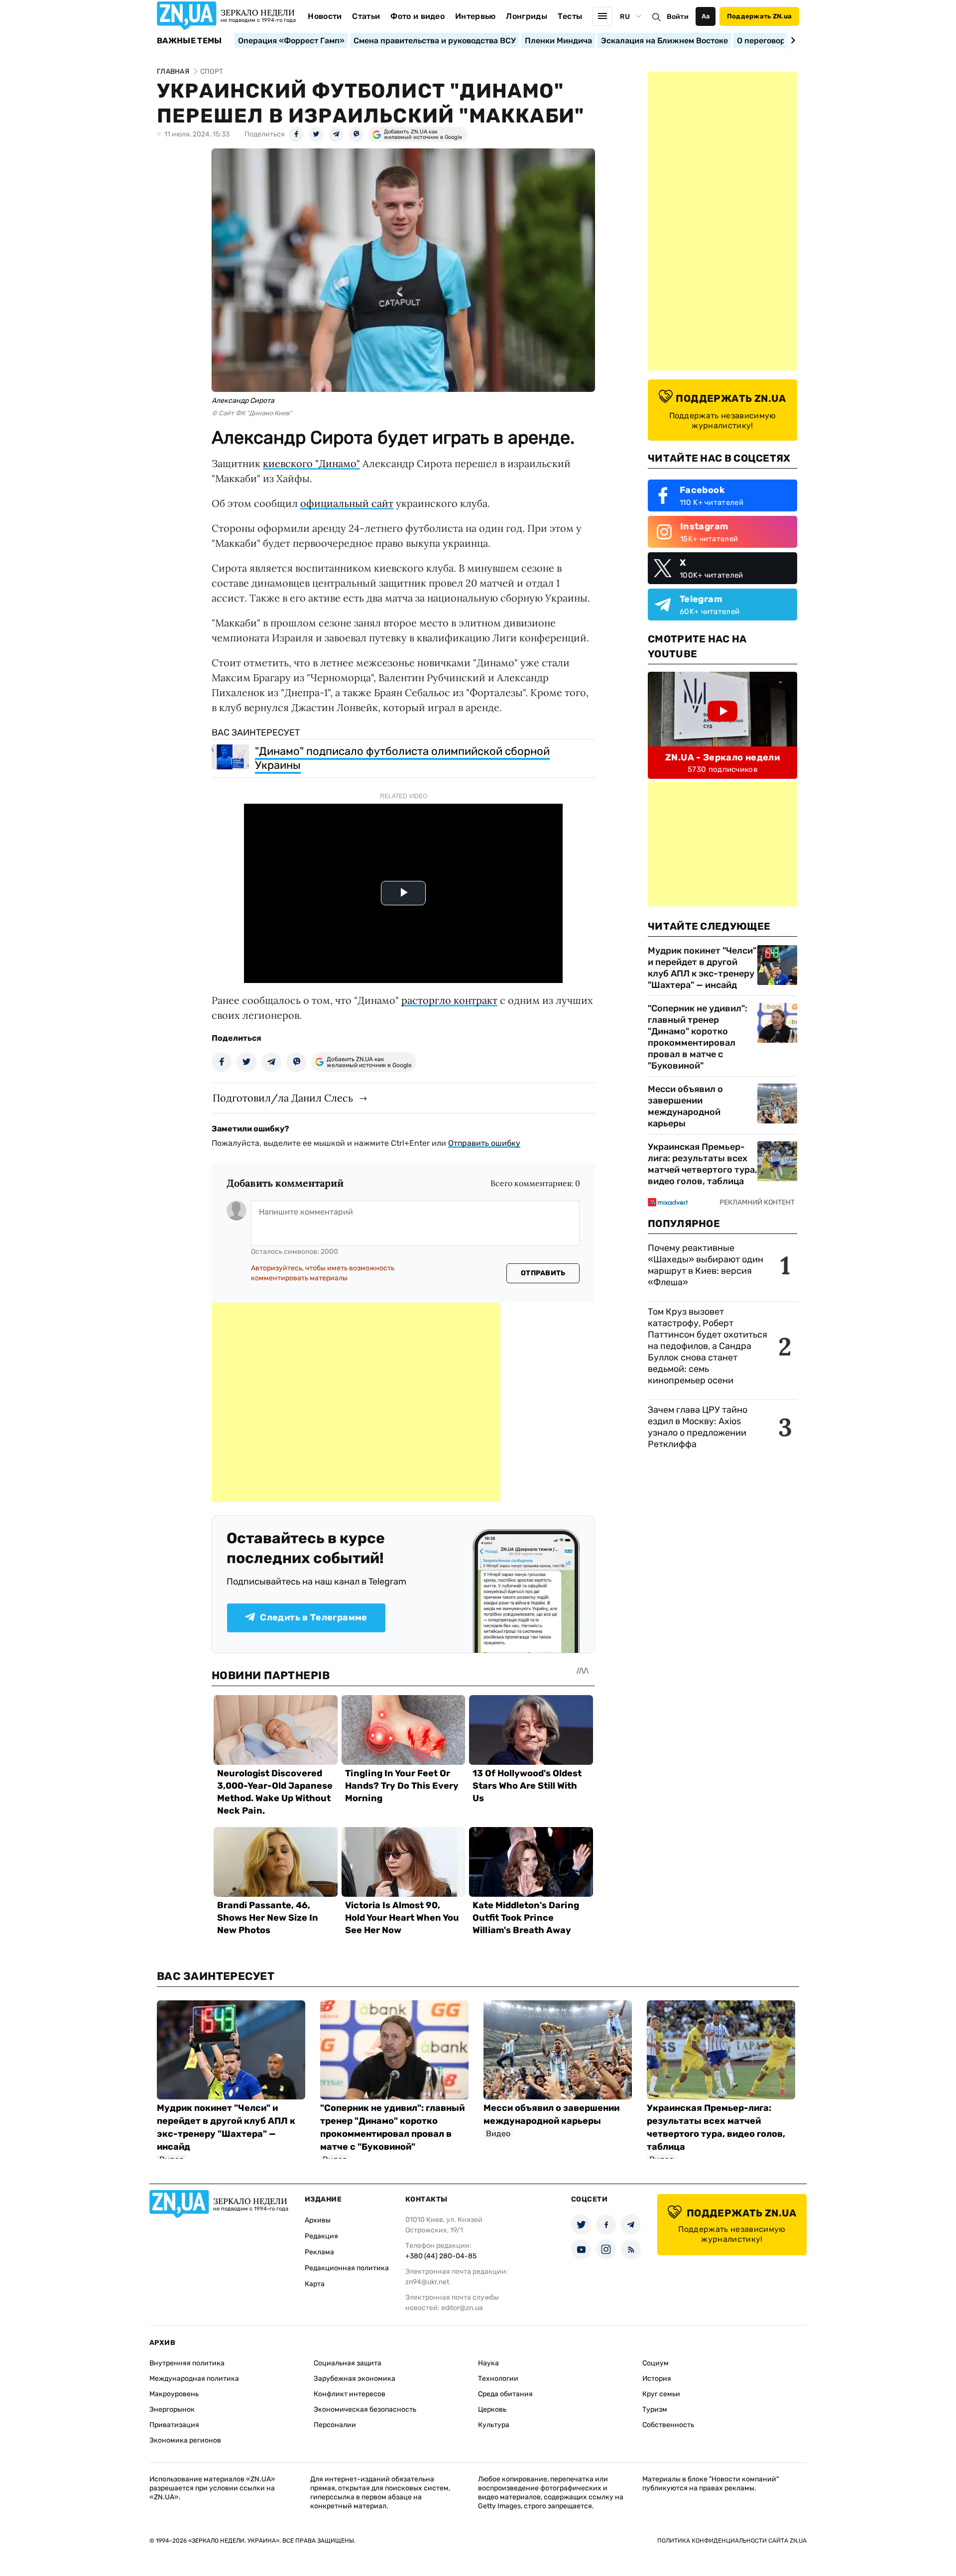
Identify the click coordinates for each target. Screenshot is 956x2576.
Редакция (321, 2236)
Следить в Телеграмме (313, 1617)
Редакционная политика (347, 2268)
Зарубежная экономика (355, 2379)
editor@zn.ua (462, 2308)
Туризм (655, 2409)
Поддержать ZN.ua (759, 16)
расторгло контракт (449, 1000)
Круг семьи (661, 2394)
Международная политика (194, 2379)
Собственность (668, 2425)
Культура (494, 2425)
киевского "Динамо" (311, 463)
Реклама (319, 2252)
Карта (315, 2284)
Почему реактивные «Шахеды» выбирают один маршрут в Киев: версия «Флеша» (706, 1265)
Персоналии (335, 2425)
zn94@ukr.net (427, 2282)
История (657, 2379)
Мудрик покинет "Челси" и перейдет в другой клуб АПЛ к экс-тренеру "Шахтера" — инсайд (702, 968)
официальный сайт (347, 503)
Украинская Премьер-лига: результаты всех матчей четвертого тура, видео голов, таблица (703, 1164)
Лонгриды (527, 16)
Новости (325, 16)
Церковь (492, 2409)
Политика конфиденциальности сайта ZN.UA (732, 2541)
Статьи (366, 16)
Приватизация (174, 2425)
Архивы (318, 2220)
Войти (678, 17)
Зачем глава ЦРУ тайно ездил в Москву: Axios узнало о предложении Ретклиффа (698, 1427)
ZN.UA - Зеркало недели (722, 757)
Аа (706, 16)
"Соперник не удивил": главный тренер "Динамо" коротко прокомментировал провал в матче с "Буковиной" (698, 1037)
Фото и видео (418, 16)
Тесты (570, 16)
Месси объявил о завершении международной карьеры (685, 1106)
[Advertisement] (356, 1402)
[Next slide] (791, 40)
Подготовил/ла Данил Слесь (283, 1098)
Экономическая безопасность (365, 2409)
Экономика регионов (185, 2440)
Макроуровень (174, 2394)
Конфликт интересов (350, 2394)
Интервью (476, 16)
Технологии (498, 2379)
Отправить (543, 1273)
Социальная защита (348, 2363)
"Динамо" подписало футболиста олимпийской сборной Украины (402, 758)
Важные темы (189, 41)
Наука (488, 2363)
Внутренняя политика (187, 2363)
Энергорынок (172, 2409)
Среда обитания (505, 2394)
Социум (656, 2363)
